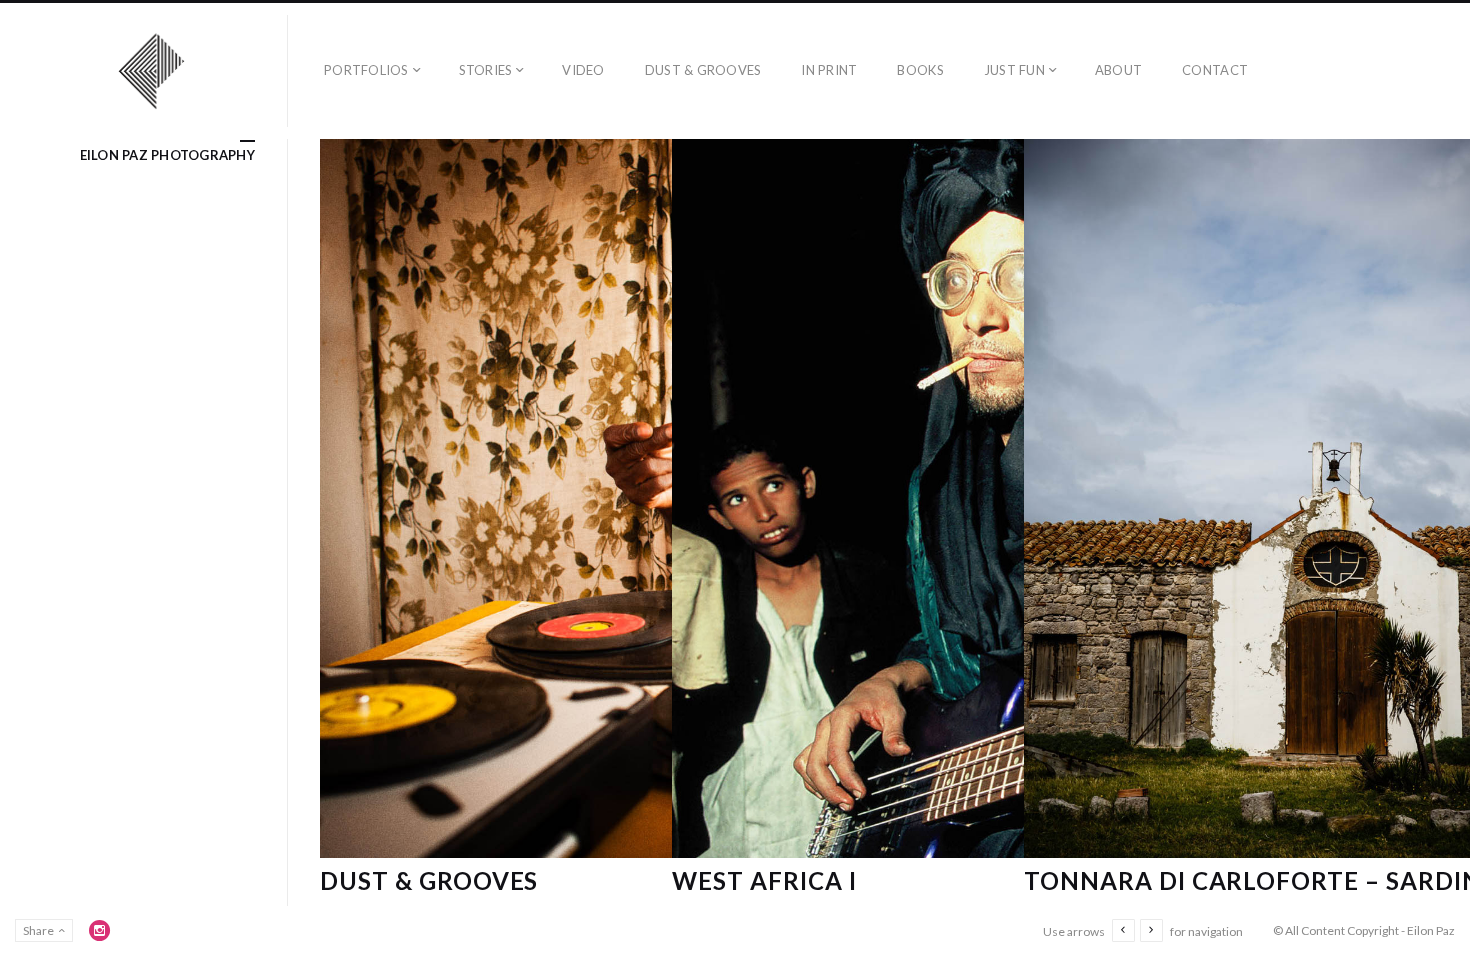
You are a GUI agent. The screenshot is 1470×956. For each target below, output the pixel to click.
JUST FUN (1014, 70)
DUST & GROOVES (703, 70)
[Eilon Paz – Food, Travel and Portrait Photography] (152, 71)
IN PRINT (829, 70)
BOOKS (920, 70)
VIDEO (583, 70)
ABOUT (1118, 70)
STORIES (486, 70)
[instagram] (100, 930)
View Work (480, 712)
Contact (1215, 70)
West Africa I (764, 880)
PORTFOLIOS (366, 70)
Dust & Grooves (429, 880)
